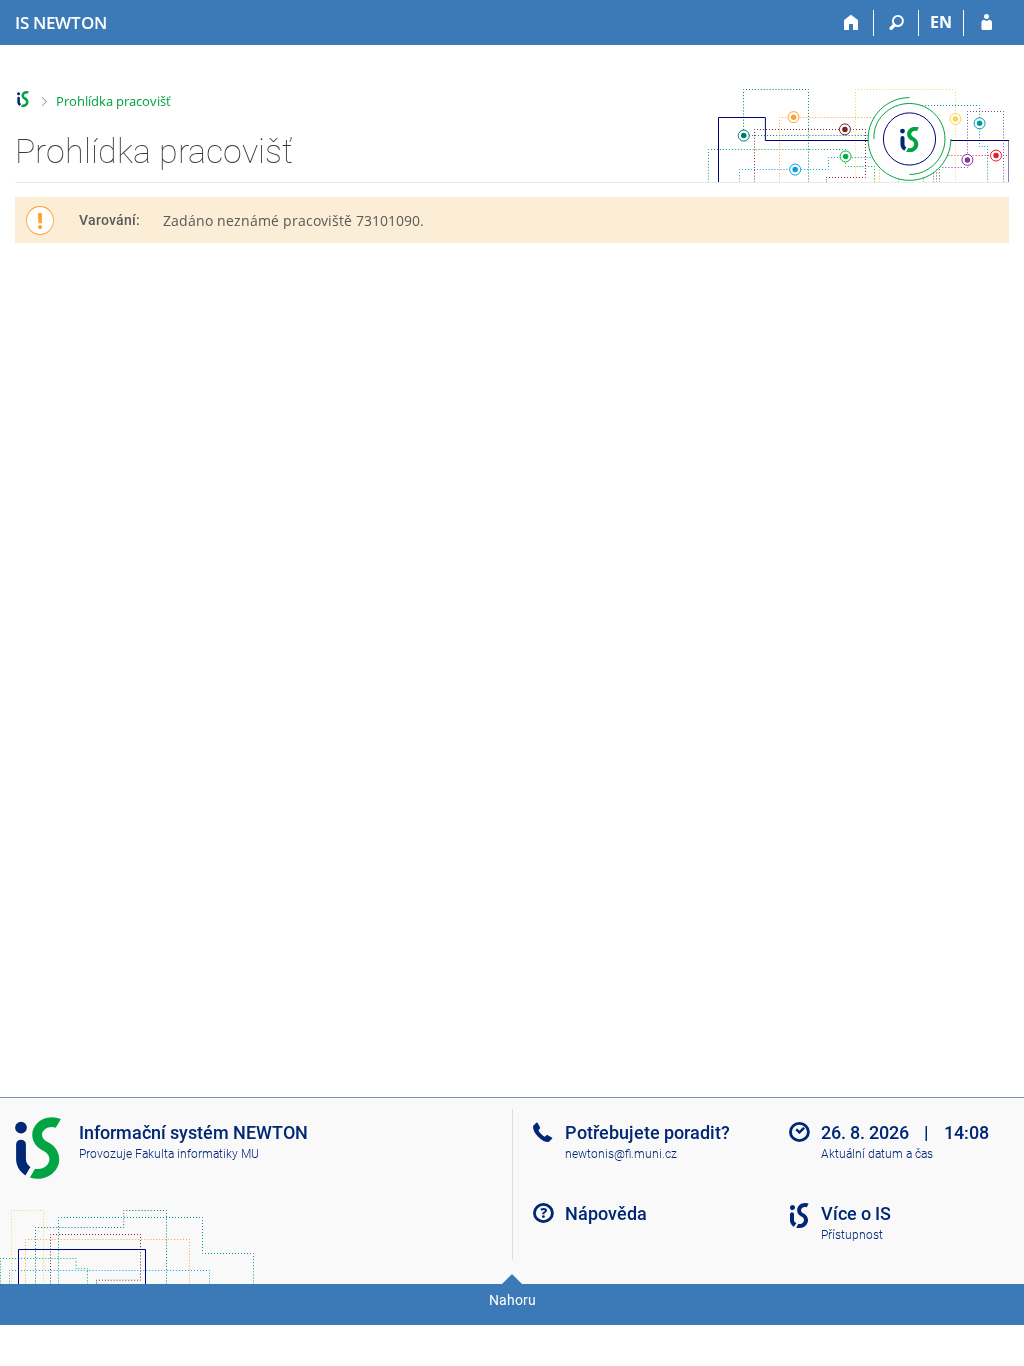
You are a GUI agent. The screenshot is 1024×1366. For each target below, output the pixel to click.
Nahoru (512, 1300)
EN (941, 22)
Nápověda (606, 1213)
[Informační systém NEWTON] (23, 99)
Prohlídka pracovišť (113, 101)
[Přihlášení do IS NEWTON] (986, 23)
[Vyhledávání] (896, 23)
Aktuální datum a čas (877, 1154)
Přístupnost (852, 1235)
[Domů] (851, 23)
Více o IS (856, 1213)
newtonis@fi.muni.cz (621, 1154)
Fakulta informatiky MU (197, 1154)
